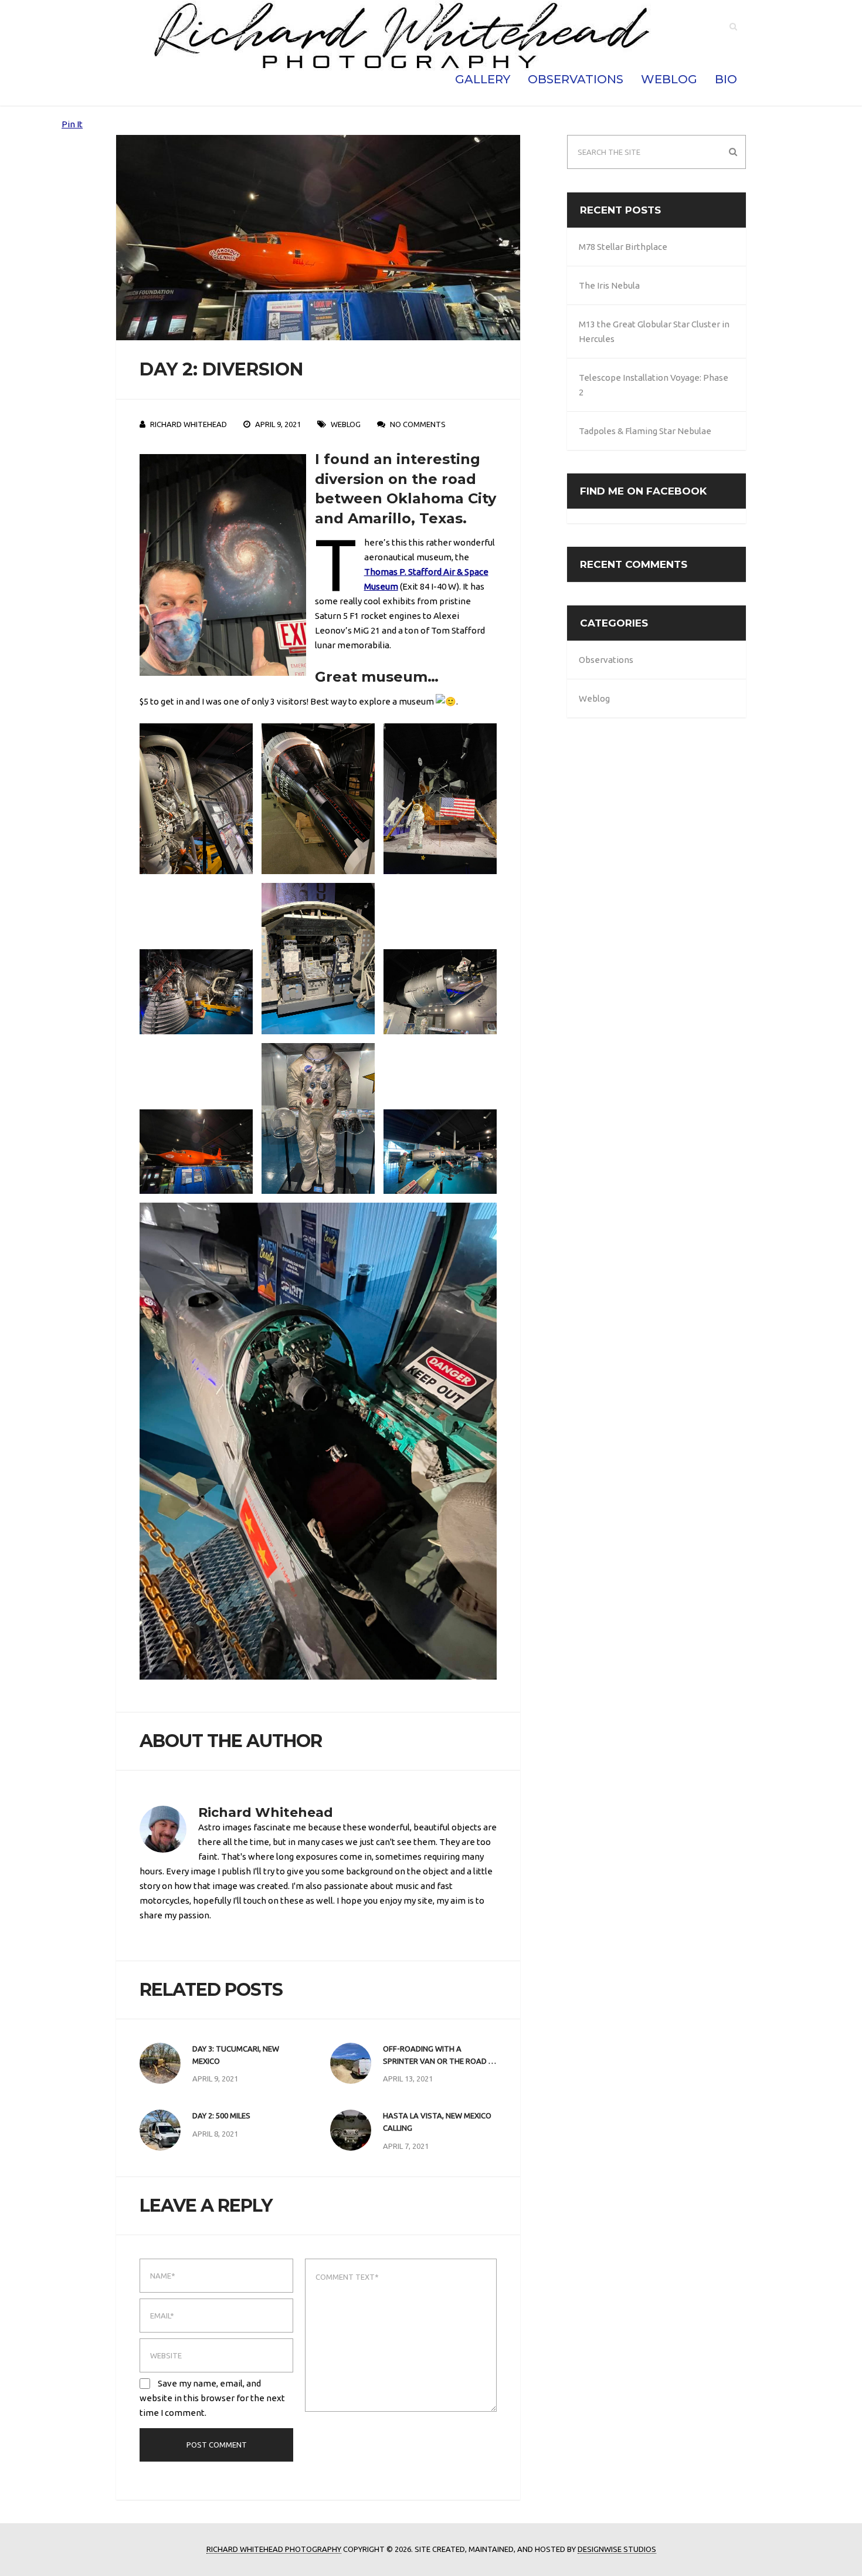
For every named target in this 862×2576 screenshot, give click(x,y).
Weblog (669, 79)
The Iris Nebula (609, 285)
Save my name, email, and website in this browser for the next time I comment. (212, 2398)
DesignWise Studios (617, 2549)
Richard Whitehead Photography (274, 2549)
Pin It (72, 124)
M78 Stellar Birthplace (623, 247)
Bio (726, 79)
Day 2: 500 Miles (221, 2115)
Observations (576, 79)
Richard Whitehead (189, 424)
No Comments (418, 424)
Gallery (483, 79)
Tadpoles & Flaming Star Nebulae (645, 431)
